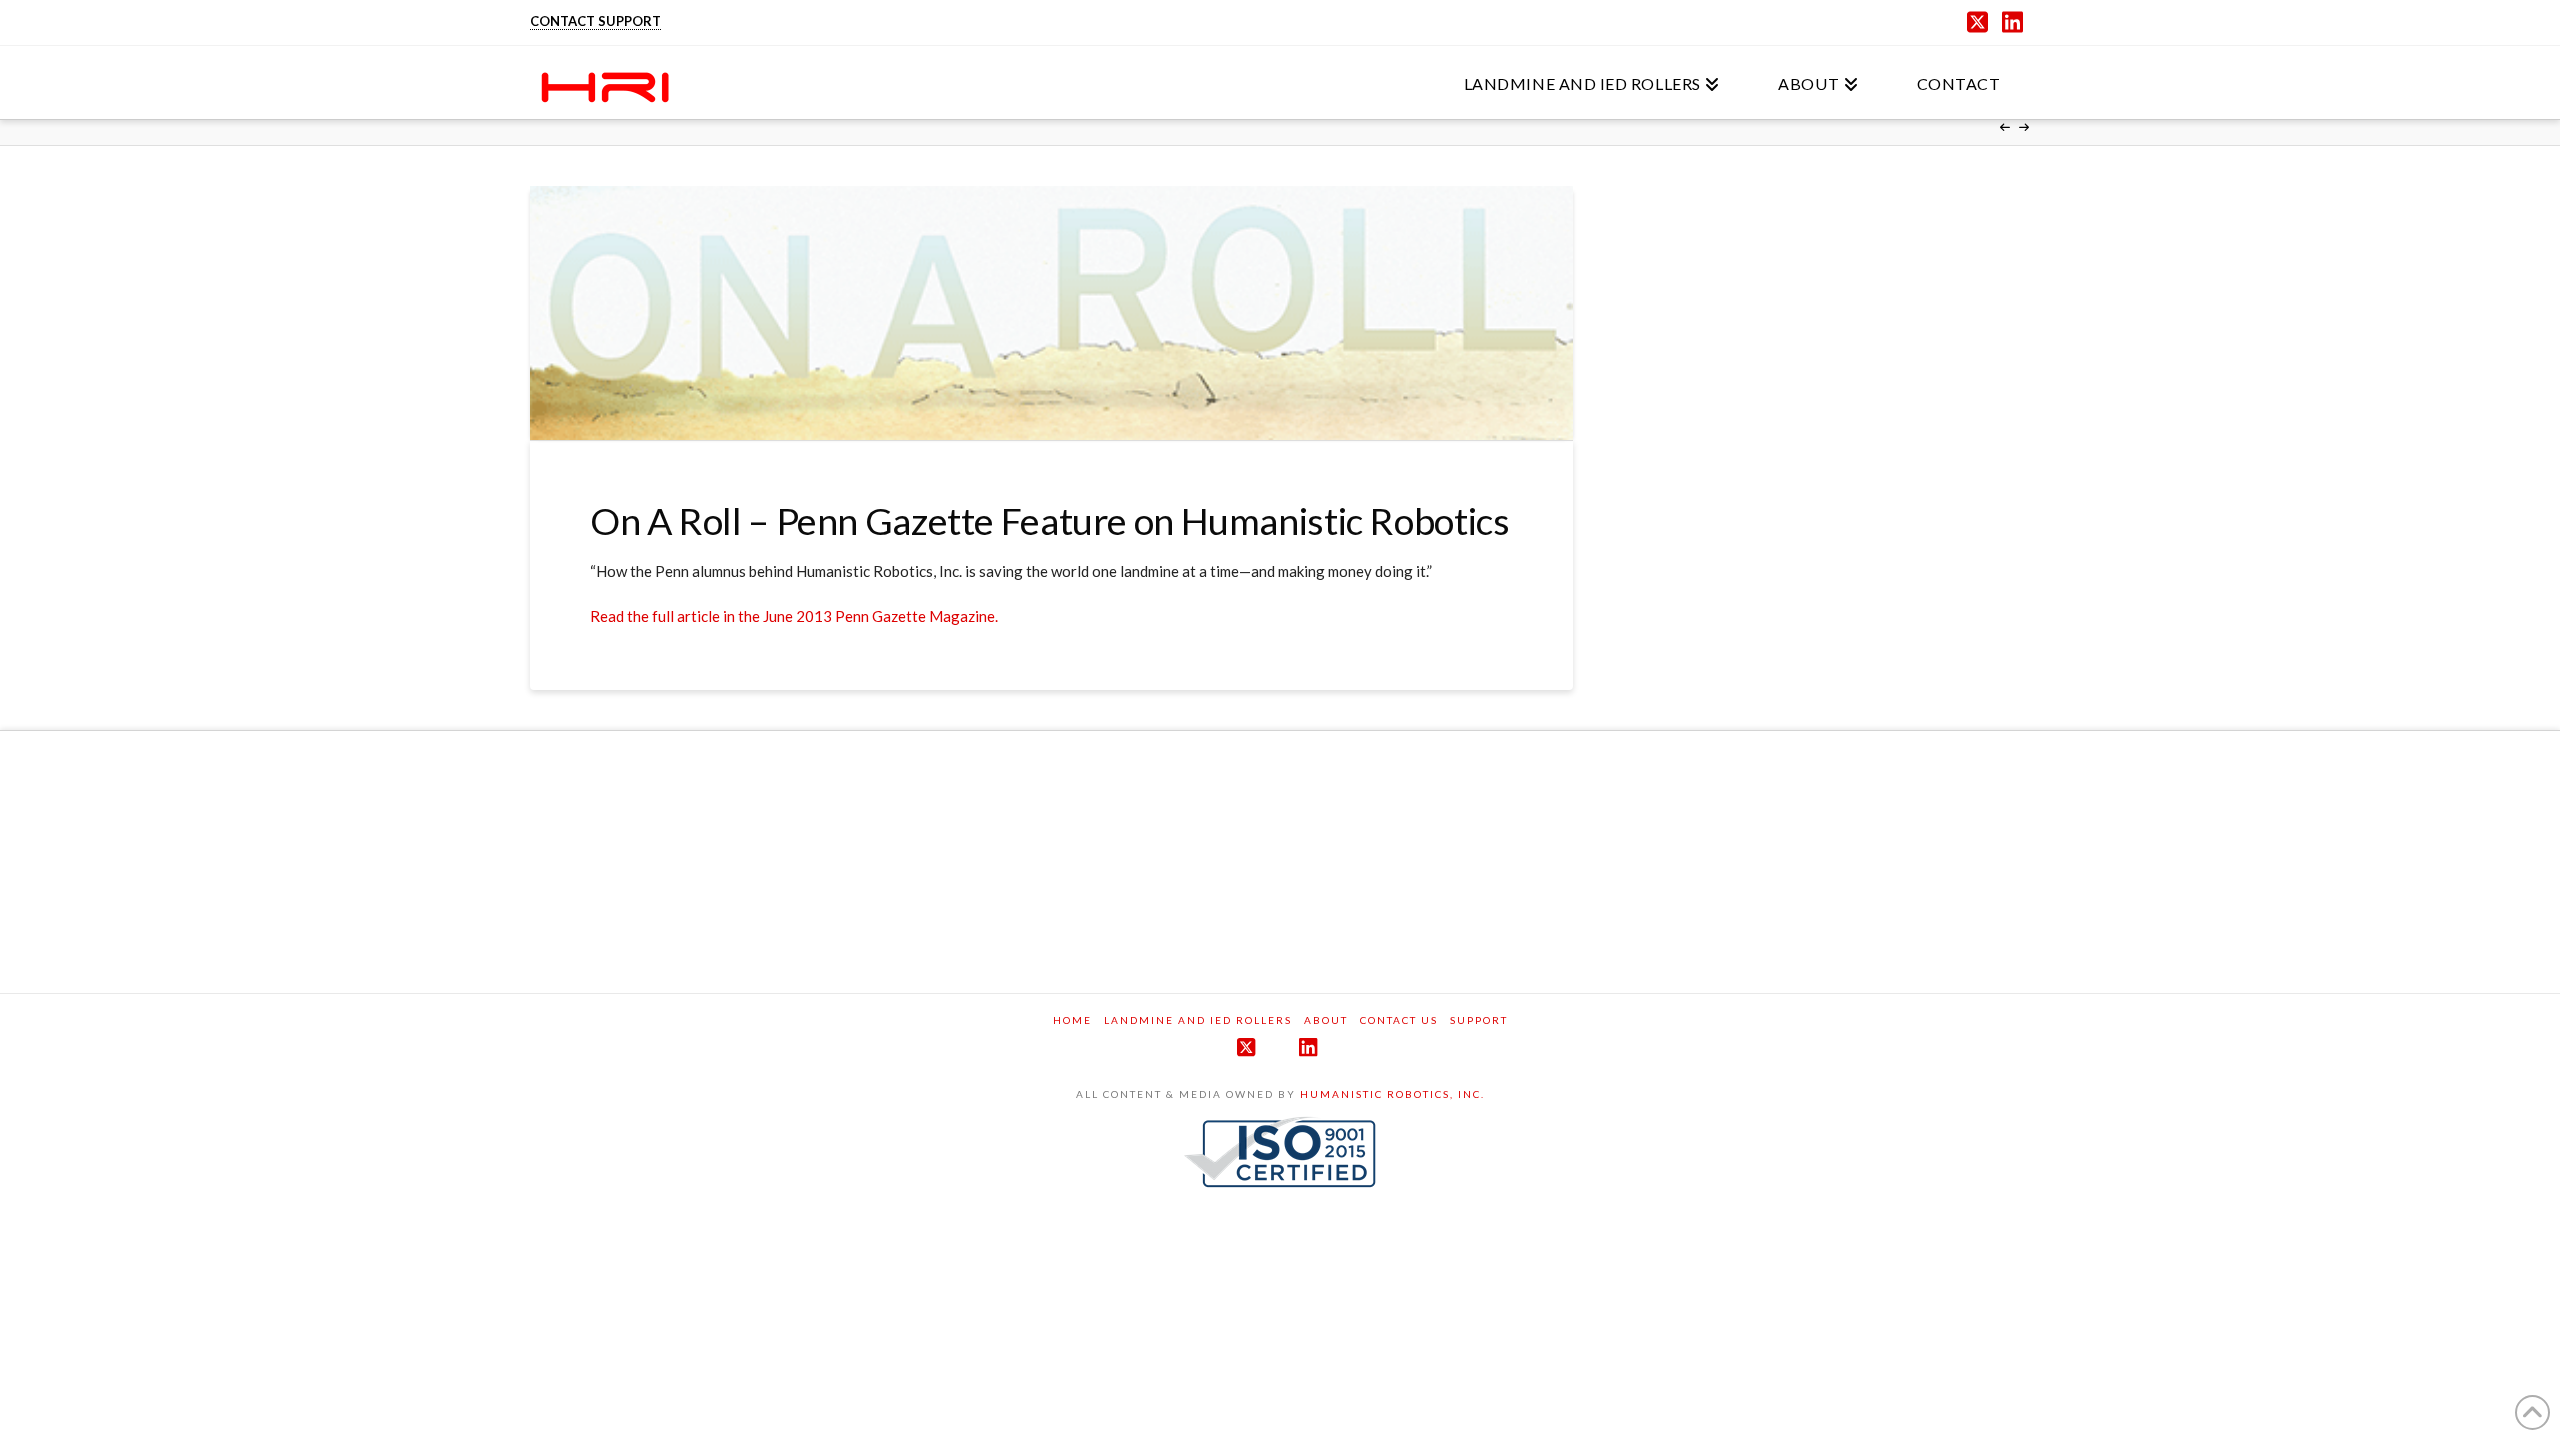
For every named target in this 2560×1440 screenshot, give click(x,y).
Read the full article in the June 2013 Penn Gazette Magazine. (794, 616)
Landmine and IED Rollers (1198, 1020)
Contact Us (1399, 1020)
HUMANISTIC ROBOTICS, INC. (1392, 1094)
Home (1072, 1020)
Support (1479, 1020)
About (1326, 1020)
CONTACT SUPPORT (595, 21)
